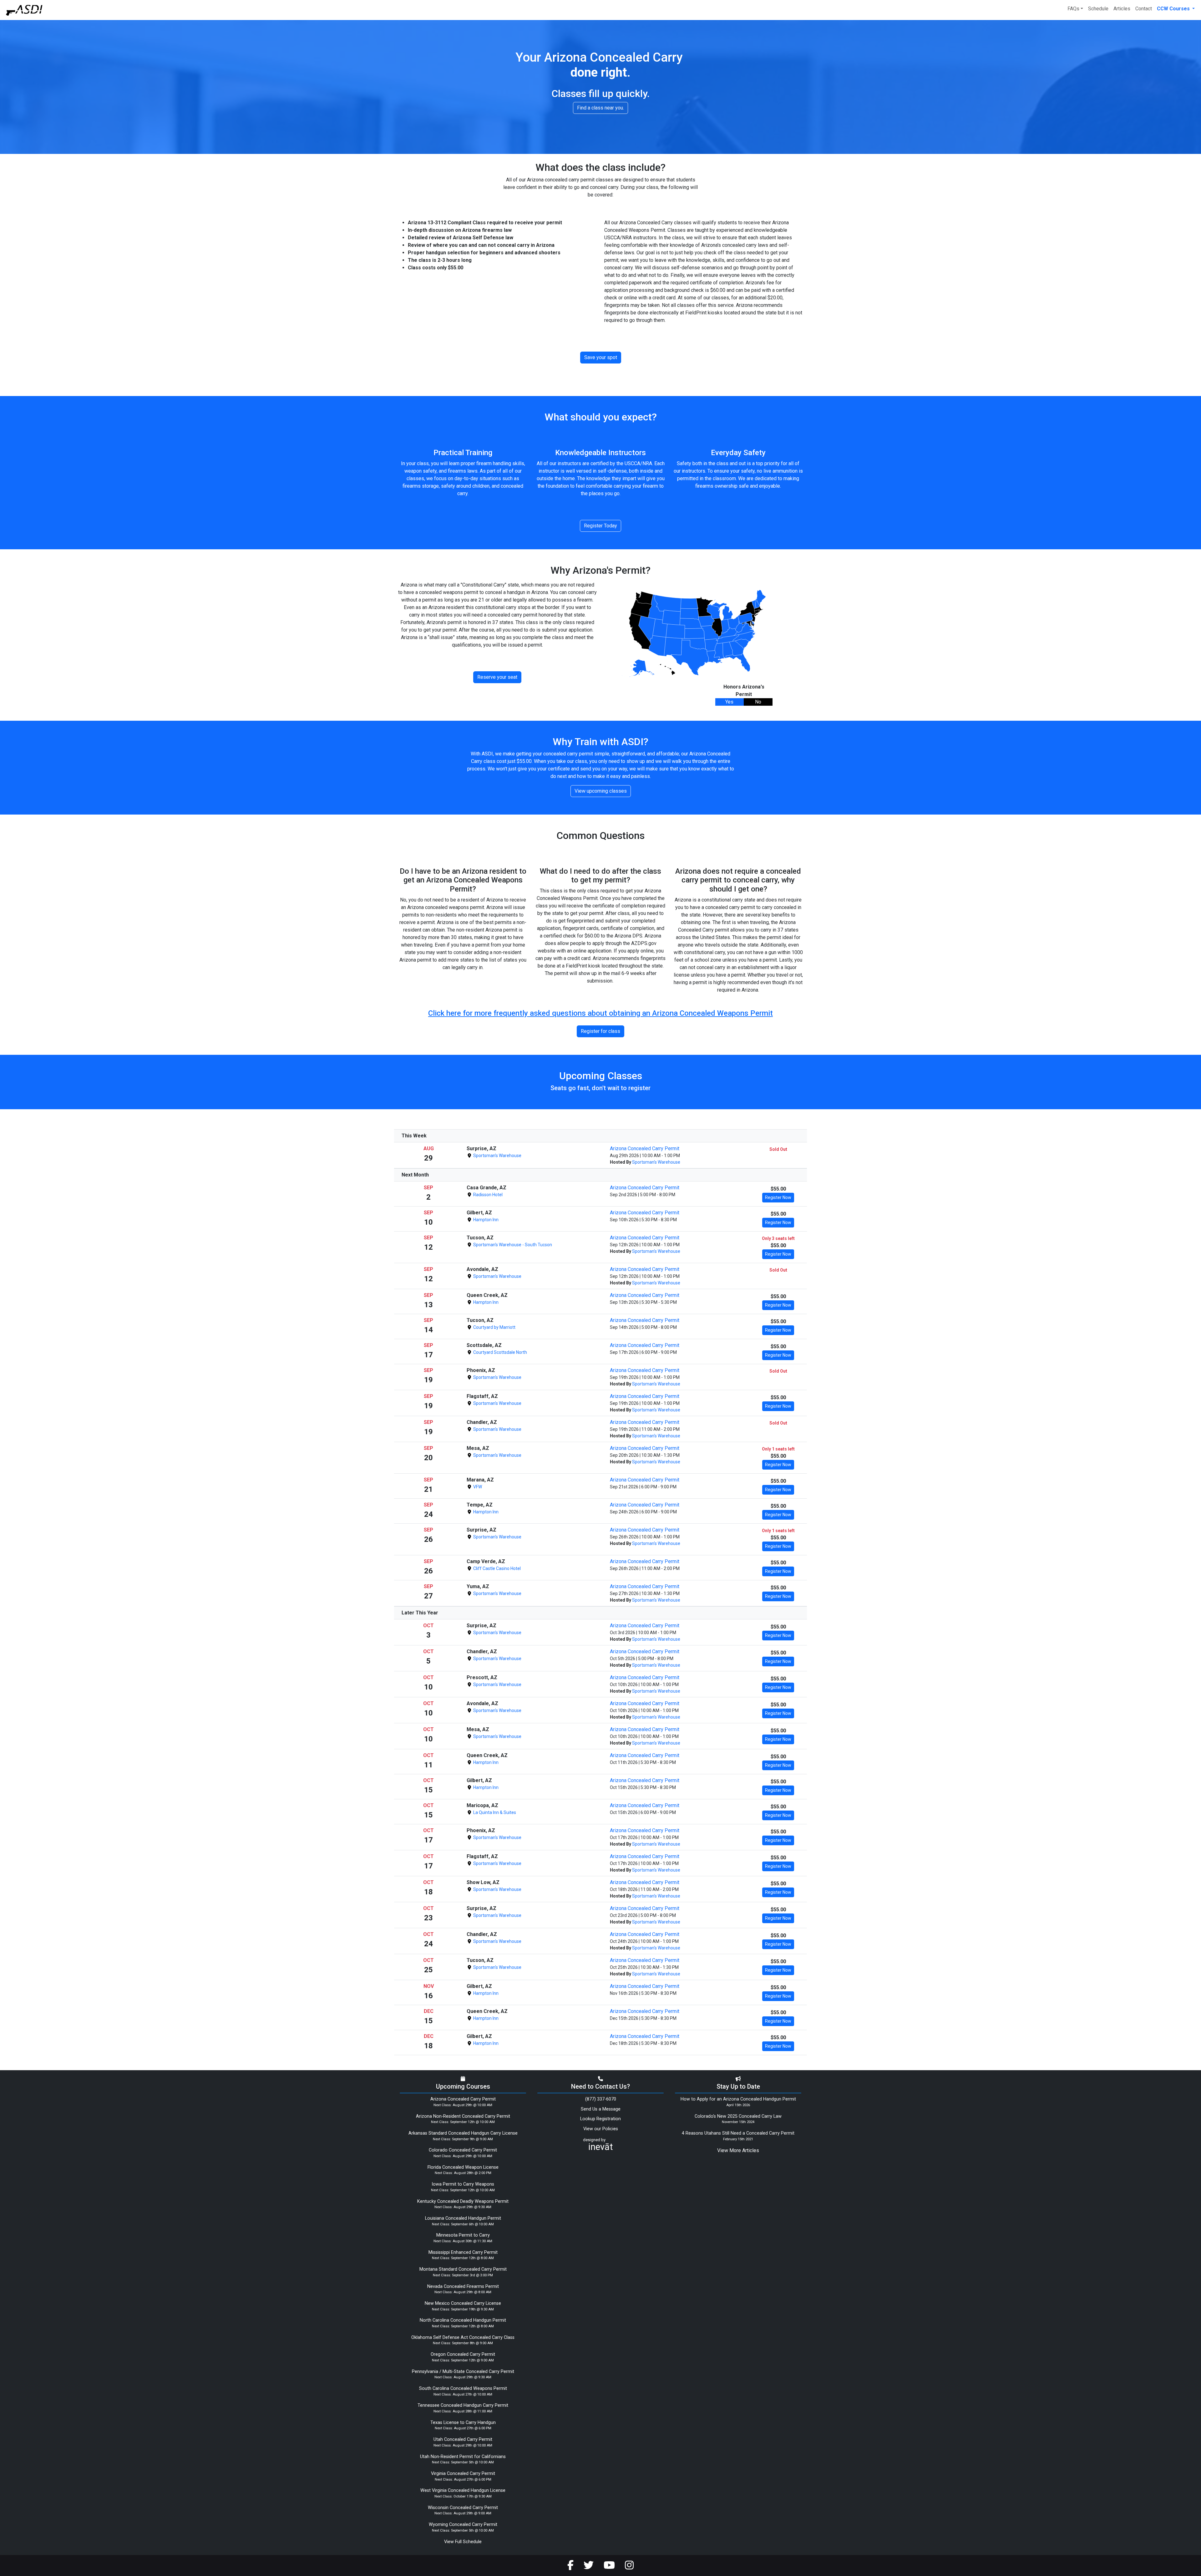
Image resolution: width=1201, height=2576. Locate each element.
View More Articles (738, 2150)
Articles (1122, 9)
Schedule (1098, 9)
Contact (1144, 9)
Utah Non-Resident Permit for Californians (463, 2457)
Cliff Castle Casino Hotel (497, 1568)
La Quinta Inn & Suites (494, 1812)
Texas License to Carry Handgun (463, 2423)
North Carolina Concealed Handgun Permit (463, 2320)
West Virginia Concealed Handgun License (463, 2490)
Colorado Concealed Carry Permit (463, 2150)
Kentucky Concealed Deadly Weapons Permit (463, 2201)
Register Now (778, 1197)
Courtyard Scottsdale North (500, 1352)
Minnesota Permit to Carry (463, 2235)
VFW (477, 1487)
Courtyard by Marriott (494, 1327)
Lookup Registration (600, 2119)
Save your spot (601, 357)
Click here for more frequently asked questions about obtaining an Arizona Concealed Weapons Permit (600, 1013)
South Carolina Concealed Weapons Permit (463, 2388)
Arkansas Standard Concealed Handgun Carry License (463, 2133)
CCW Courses (1174, 9)
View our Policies (601, 2129)
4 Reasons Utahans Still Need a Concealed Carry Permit (738, 2133)
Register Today (600, 526)
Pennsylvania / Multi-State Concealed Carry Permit (463, 2372)
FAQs (1073, 9)
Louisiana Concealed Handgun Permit (463, 2218)
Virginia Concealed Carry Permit (463, 2474)
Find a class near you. (600, 108)
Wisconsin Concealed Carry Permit (463, 2508)
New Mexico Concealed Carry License (463, 2303)
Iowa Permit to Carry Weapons (463, 2184)
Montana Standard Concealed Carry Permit (463, 2269)
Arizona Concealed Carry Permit (645, 1148)
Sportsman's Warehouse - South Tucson (512, 1245)
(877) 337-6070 (601, 2099)
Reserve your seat (497, 677)
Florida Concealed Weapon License (463, 2167)
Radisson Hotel (487, 1195)
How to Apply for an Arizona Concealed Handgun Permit (738, 2099)
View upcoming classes (601, 791)
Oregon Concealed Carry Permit (463, 2354)
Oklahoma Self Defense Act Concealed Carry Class (463, 2337)
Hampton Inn (485, 1220)
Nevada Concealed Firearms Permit (463, 2286)
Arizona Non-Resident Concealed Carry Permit (463, 2116)
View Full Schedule (463, 2542)
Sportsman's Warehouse (497, 1156)
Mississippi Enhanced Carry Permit (463, 2252)
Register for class (600, 1031)
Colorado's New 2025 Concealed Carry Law (738, 2116)
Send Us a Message (601, 2109)
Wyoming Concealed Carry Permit (463, 2525)
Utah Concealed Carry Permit (463, 2439)
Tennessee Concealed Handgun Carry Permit (463, 2405)
